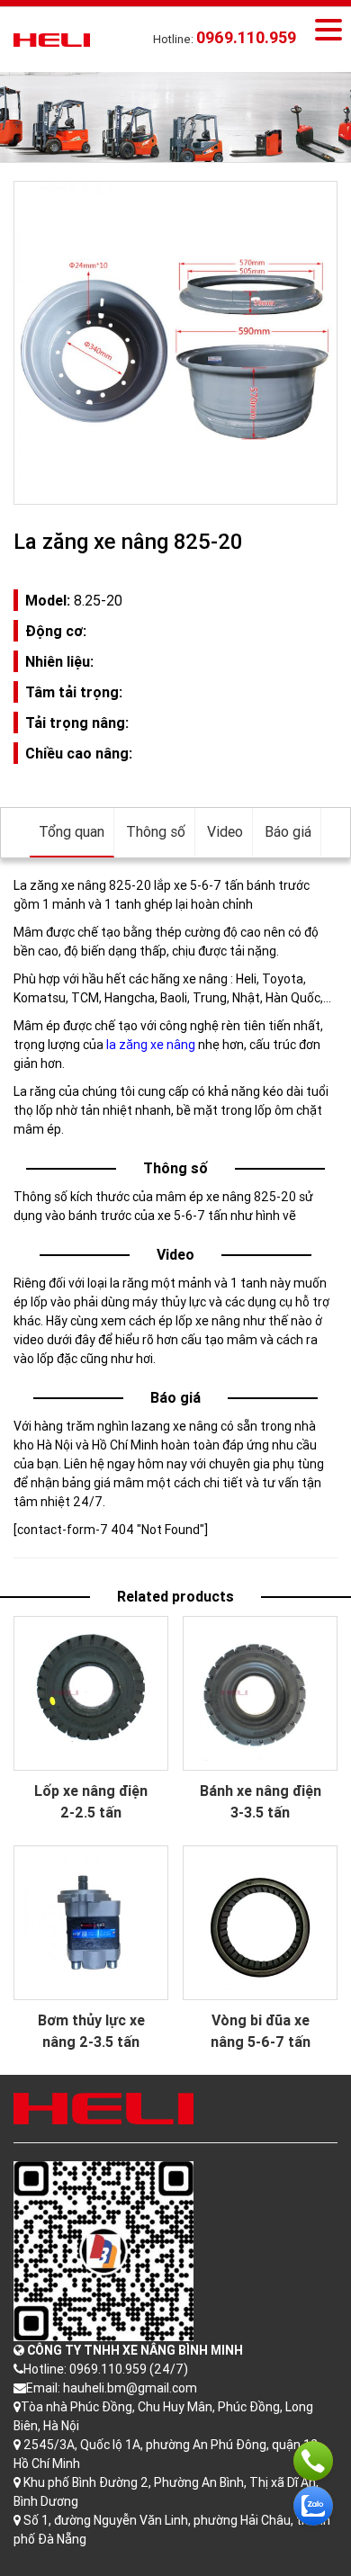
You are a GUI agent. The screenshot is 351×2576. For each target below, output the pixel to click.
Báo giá (288, 831)
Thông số (156, 831)
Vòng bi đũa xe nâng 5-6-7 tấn (261, 2031)
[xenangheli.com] (52, 39)
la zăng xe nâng (151, 1045)
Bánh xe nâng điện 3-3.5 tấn (261, 1801)
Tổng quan (72, 831)
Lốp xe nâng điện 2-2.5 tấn (91, 1801)
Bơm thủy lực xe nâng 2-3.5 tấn (91, 2031)
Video (225, 831)
